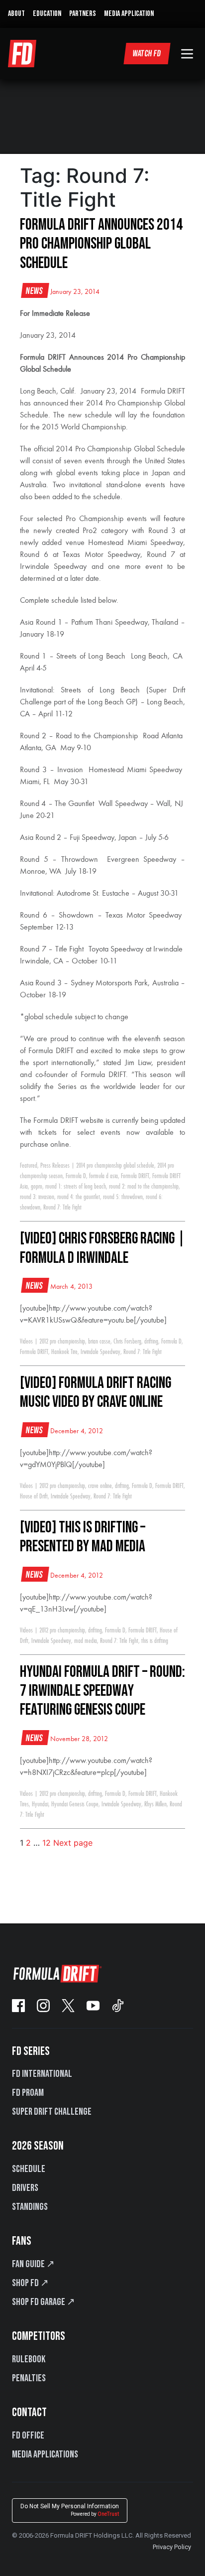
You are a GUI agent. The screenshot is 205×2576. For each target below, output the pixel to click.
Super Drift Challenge (52, 2112)
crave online (100, 1486)
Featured (29, 1166)
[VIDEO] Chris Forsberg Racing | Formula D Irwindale (102, 1248)
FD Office (28, 2436)
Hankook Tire (64, 1352)
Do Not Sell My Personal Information (70, 2510)
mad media (86, 1641)
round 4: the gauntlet (79, 1197)
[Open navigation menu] (187, 54)
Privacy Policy (172, 2547)
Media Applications (45, 2454)
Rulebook (29, 2359)
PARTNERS (83, 14)
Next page (73, 1843)
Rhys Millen (155, 1804)
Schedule (29, 2169)
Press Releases (55, 1166)
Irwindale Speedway (101, 1352)
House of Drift (34, 1496)
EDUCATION (47, 14)
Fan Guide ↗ (33, 2264)
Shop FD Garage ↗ (44, 2302)
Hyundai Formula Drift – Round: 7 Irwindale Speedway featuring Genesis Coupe (102, 1691)
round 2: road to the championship (144, 1187)
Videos (26, 1342)
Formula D (76, 1176)
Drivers (25, 2188)
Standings (30, 2207)
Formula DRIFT (135, 1176)
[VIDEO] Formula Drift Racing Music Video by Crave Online (96, 1393)
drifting (151, 1342)
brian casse (99, 1342)
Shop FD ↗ (30, 2283)
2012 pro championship (62, 1342)
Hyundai (40, 1804)
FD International (42, 2074)
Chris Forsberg (127, 1342)
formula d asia (103, 1176)
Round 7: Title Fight (62, 1208)
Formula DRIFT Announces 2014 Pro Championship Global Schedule (101, 244)
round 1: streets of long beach (76, 1187)
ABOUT (16, 14)
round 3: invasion (37, 1197)
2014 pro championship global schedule (115, 1166)
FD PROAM (28, 2093)
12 (47, 1843)
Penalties (29, 2378)
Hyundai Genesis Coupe (75, 1804)
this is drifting (155, 1641)
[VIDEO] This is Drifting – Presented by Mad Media (83, 1537)
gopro (37, 1187)
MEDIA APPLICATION (129, 14)
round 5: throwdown (123, 1197)
